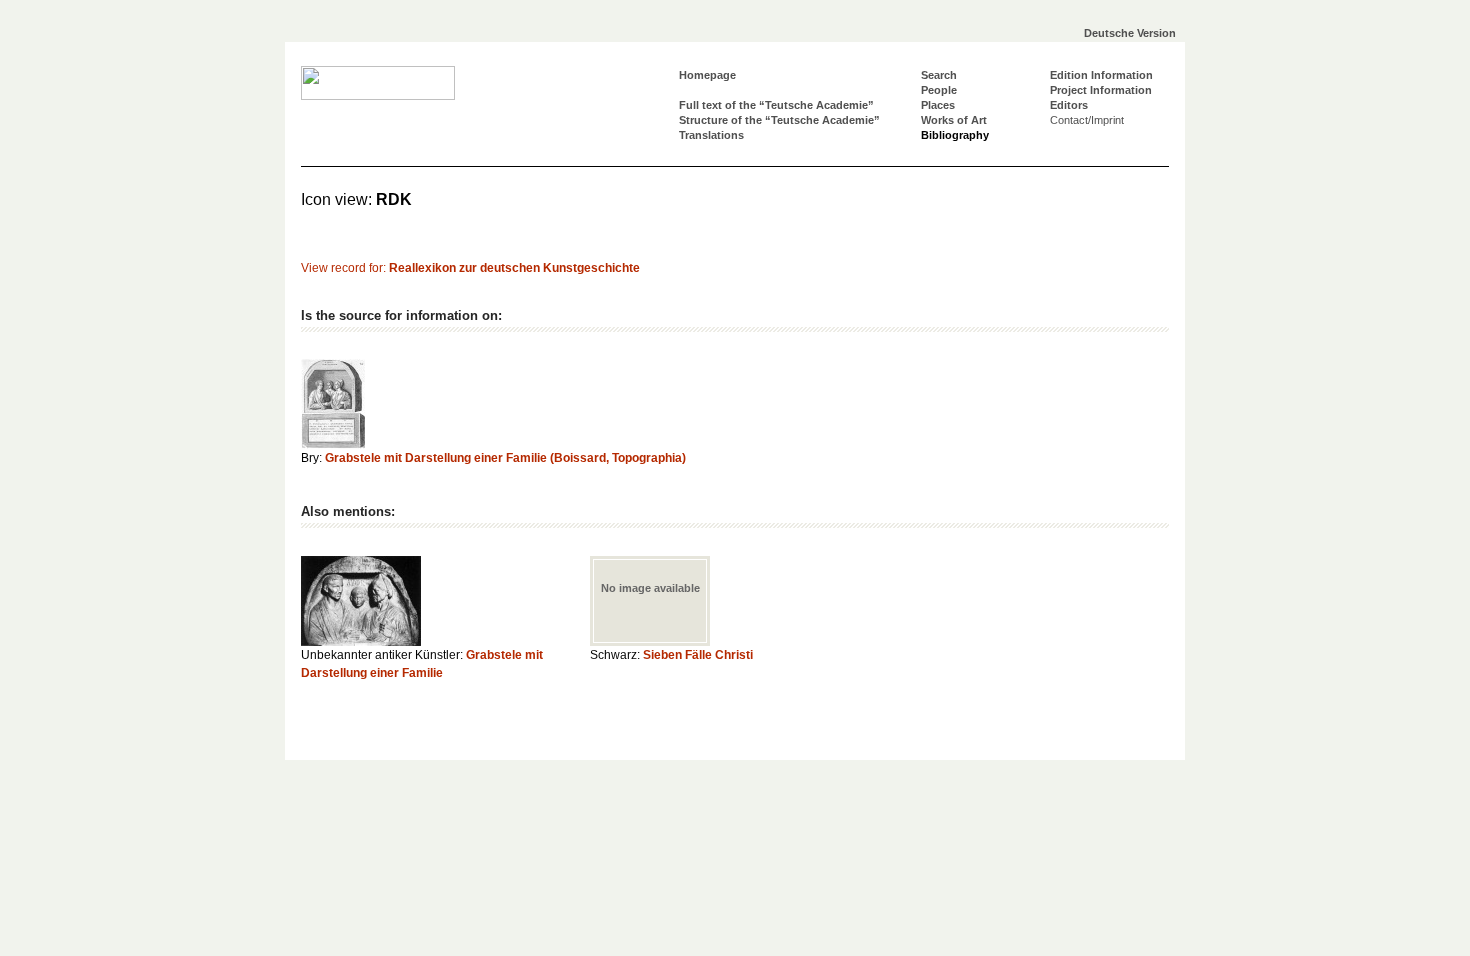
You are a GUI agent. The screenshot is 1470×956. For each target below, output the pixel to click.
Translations (711, 135)
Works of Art (954, 120)
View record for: (470, 268)
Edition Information (1101, 75)
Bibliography (955, 135)
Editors (1069, 105)
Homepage (707, 75)
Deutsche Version (1130, 33)
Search (939, 75)
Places (938, 105)
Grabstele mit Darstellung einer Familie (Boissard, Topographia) (505, 458)
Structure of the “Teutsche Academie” (779, 120)
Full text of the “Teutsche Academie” (776, 105)
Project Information (1101, 90)
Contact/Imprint (1087, 120)
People (939, 90)
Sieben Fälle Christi (698, 655)
